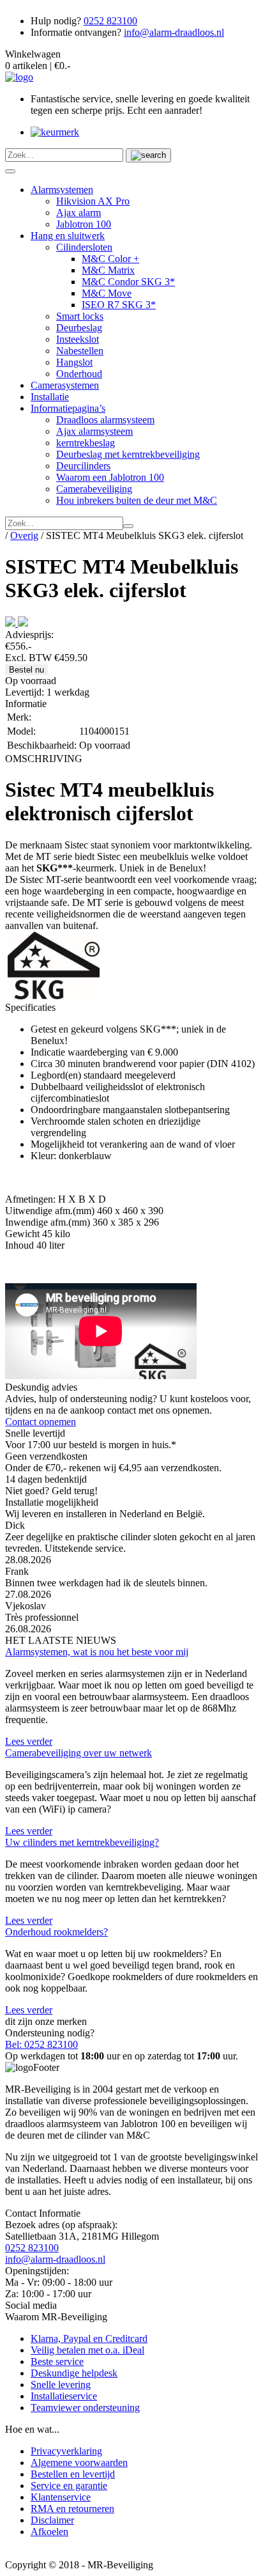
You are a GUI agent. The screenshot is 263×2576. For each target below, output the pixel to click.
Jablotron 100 (84, 224)
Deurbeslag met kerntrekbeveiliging (128, 454)
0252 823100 (110, 21)
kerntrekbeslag (86, 443)
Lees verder (29, 1741)
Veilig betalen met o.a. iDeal (87, 2350)
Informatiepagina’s (68, 408)
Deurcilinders (83, 466)
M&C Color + (110, 259)
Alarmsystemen (62, 190)
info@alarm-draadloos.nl (174, 32)
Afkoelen (49, 2532)
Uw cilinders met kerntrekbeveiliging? (82, 1842)
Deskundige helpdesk (74, 2373)
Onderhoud (79, 374)
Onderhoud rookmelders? (56, 1932)
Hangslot (74, 362)
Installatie (50, 397)
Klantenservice (61, 2497)
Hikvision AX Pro (93, 201)
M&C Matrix (108, 270)
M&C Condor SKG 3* (128, 282)
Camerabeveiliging (94, 489)
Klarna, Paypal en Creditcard (89, 2338)
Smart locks (80, 316)
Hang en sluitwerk (68, 236)
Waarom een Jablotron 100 (110, 477)
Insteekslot (78, 339)
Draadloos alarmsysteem (105, 420)
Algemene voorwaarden (79, 2463)
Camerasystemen (65, 385)
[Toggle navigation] (10, 171)
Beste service (57, 2361)
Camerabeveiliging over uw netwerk (79, 1753)
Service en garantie (69, 2486)
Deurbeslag (79, 328)
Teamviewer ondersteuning (85, 2408)
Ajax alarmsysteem (94, 431)
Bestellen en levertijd (73, 2474)
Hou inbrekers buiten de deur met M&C (137, 500)
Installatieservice (64, 2396)
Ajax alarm (79, 213)
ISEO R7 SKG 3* (119, 305)
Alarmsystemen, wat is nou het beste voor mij (97, 1652)
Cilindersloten (84, 247)
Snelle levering (61, 2385)
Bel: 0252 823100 (41, 2044)
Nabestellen (80, 351)
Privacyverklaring (66, 2451)
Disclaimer (52, 2520)
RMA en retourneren (72, 2509)
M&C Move (107, 293)
